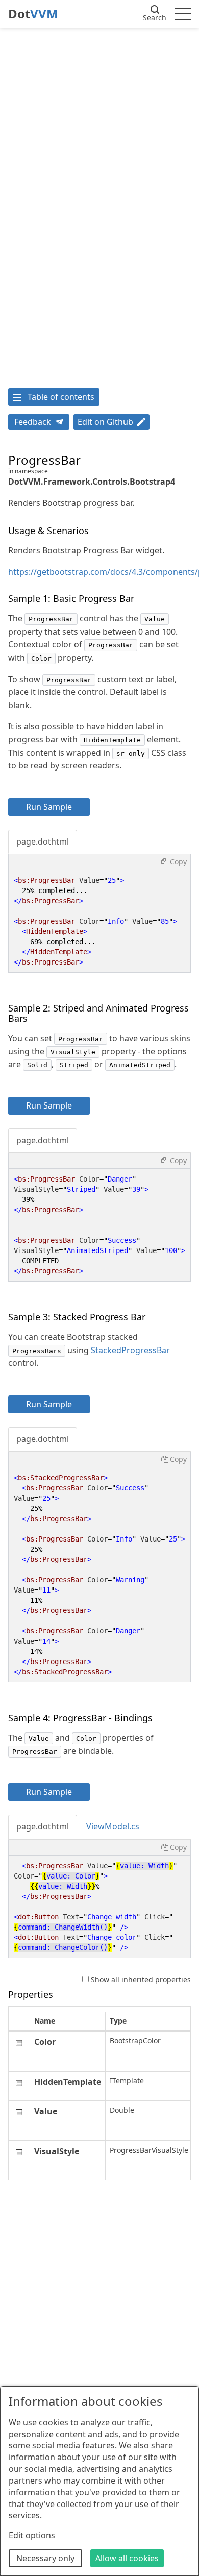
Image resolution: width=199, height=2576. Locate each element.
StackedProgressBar (130, 1350)
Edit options (32, 2535)
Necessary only (45, 2558)
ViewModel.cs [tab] (113, 1826)
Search (155, 18)
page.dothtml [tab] (43, 841)
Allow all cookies (127, 2558)
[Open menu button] (183, 14)
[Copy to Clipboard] (173, 862)
